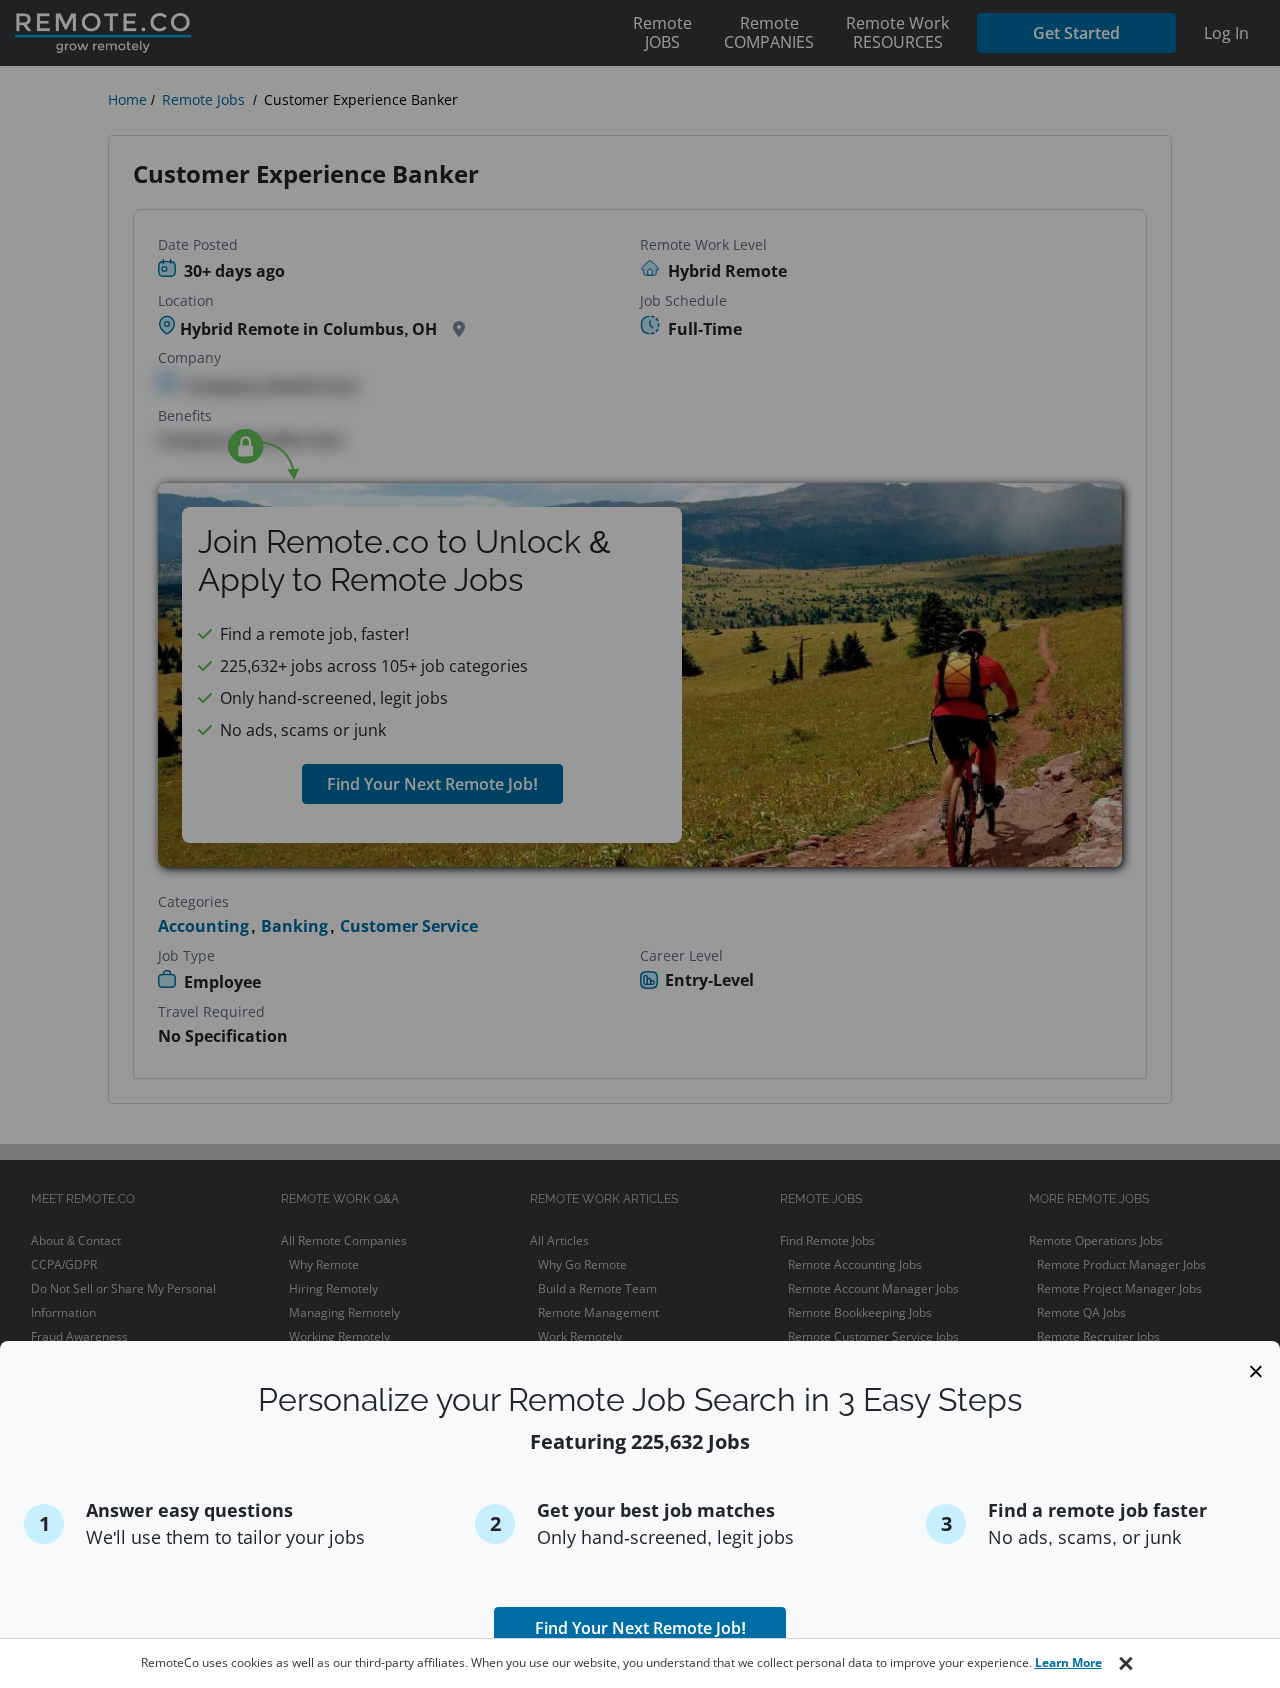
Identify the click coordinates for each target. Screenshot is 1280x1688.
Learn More (1068, 1662)
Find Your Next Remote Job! (640, 1628)
